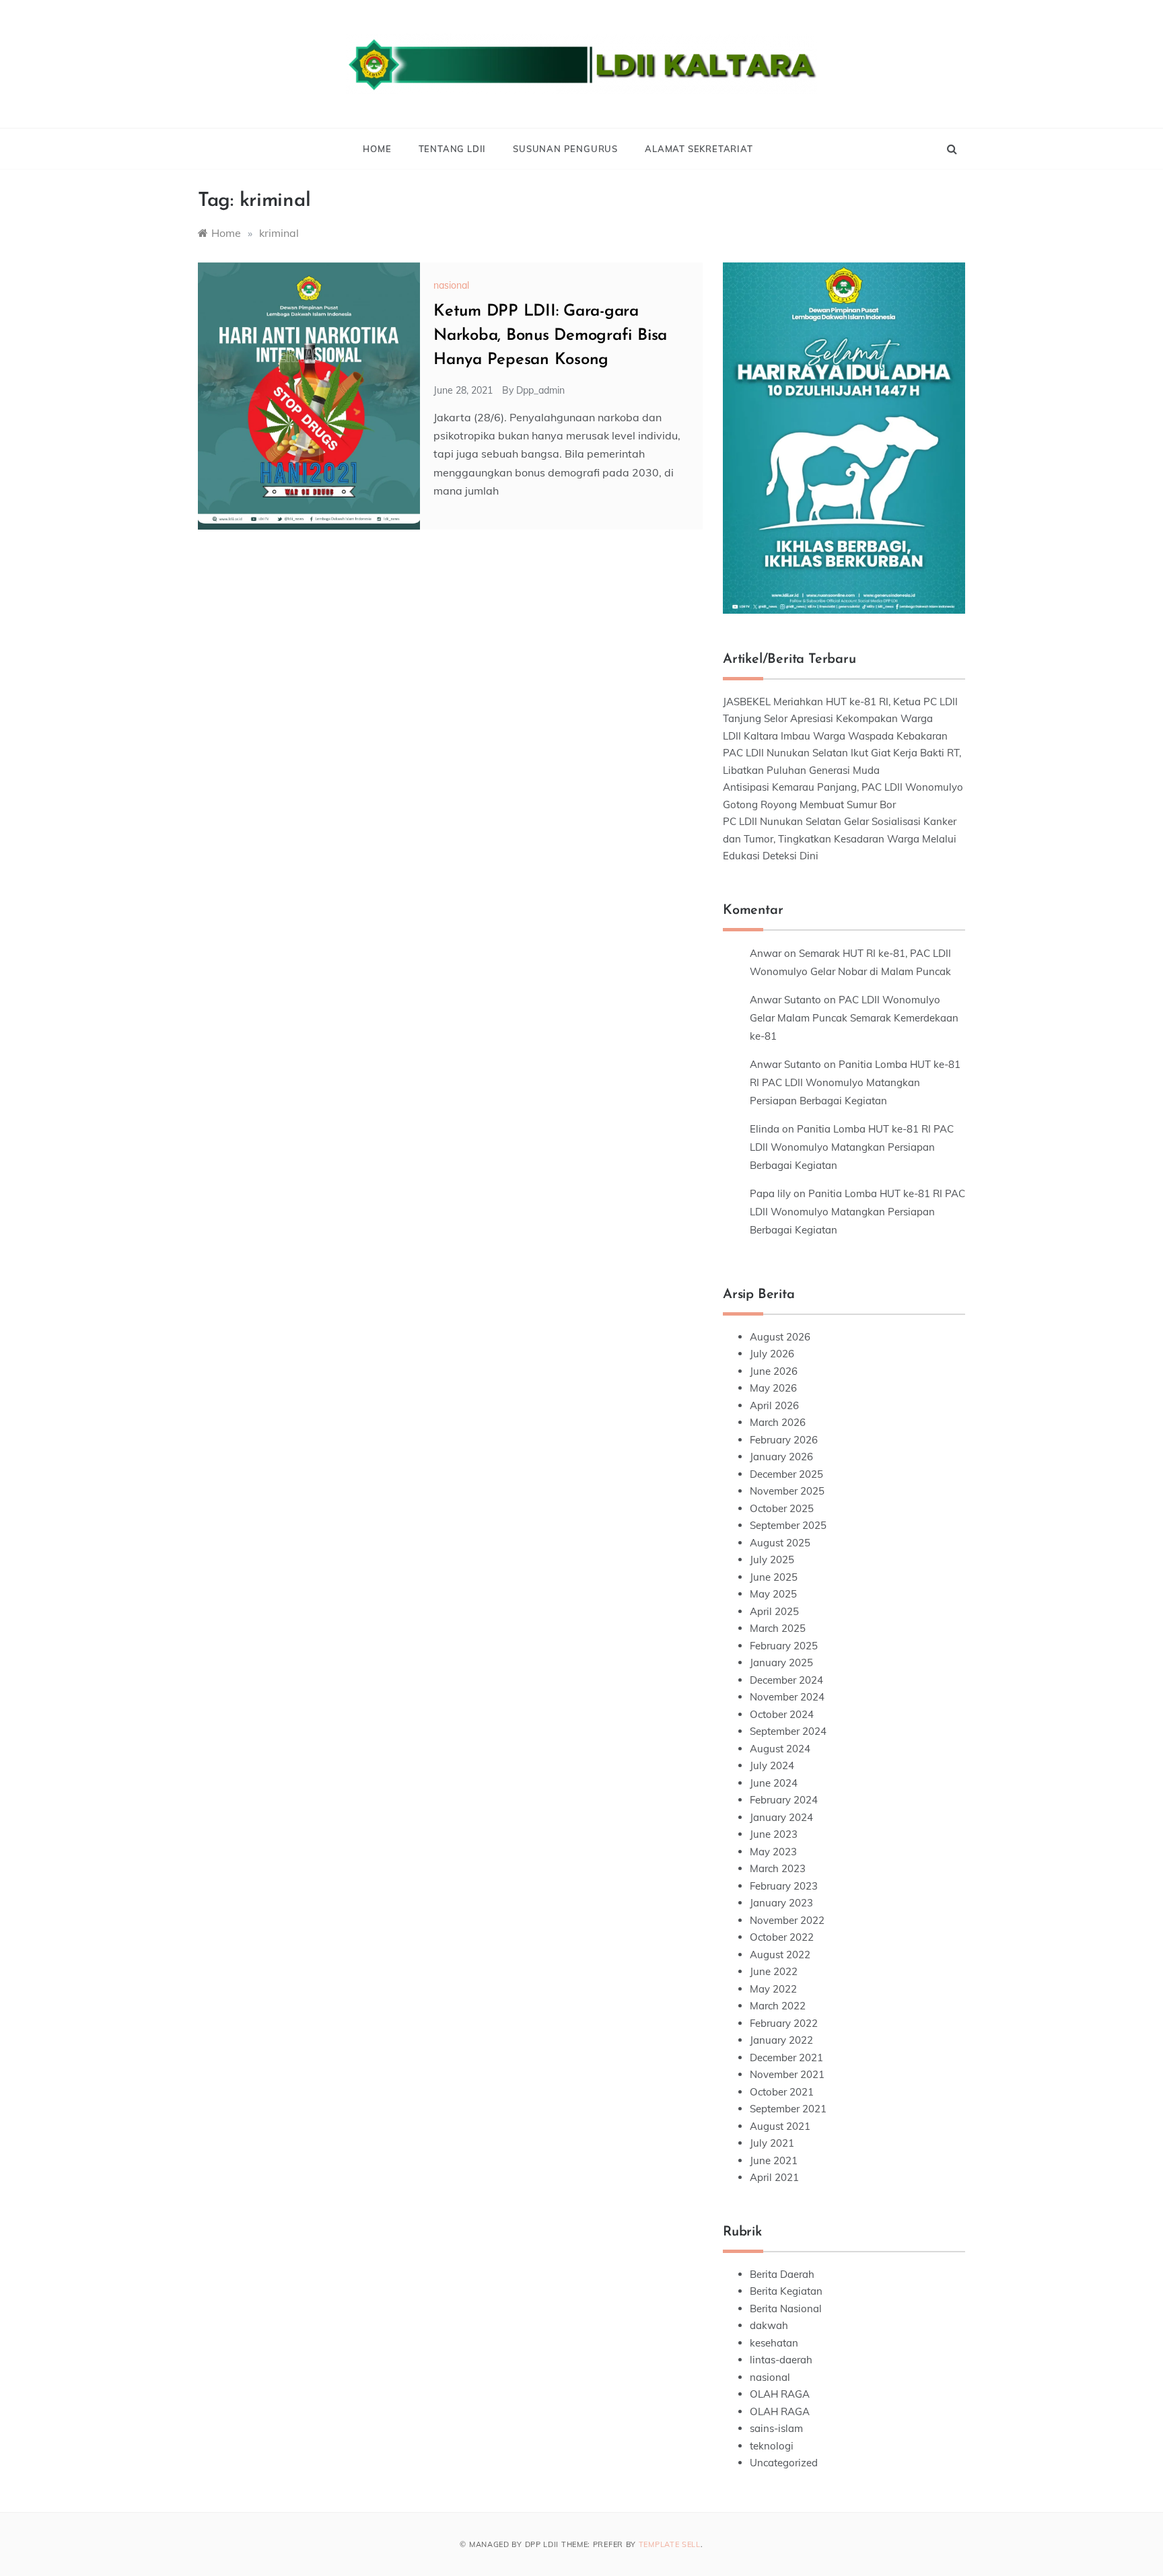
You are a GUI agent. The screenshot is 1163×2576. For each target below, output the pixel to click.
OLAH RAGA (780, 2394)
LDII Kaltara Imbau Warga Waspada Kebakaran (835, 736)
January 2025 (781, 1662)
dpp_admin (540, 390)
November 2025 (787, 1491)
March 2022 (778, 2006)
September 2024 (788, 1731)
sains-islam (776, 2428)
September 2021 (788, 2109)
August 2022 (780, 1955)
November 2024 (787, 1697)
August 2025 (780, 1543)
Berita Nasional (786, 2309)
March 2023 (778, 1868)
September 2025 (788, 1525)
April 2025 (774, 1611)
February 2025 (784, 1646)
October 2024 (782, 1714)
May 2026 (773, 1388)
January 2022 (781, 2040)
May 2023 (773, 1852)
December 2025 (786, 1474)
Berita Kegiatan (786, 2291)
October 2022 (782, 1937)
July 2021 (772, 2143)
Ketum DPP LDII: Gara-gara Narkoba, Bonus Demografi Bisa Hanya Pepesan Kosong (550, 336)
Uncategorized (784, 2463)
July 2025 (772, 1560)
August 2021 (780, 2126)
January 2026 (781, 1457)
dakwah (769, 2325)
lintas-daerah (781, 2360)
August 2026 (780, 1337)
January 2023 (781, 1903)
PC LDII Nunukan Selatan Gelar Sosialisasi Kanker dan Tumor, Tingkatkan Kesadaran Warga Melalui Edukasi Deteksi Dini (840, 838)
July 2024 (772, 1765)
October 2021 (782, 2092)
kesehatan (774, 2343)
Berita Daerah (782, 2274)
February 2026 (784, 1440)
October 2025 (782, 1508)
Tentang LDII (453, 149)
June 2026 (774, 1371)
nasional (451, 285)
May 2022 (773, 1989)
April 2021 (774, 2177)
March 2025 (778, 1628)
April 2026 (774, 1405)
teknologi (772, 2446)
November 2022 (787, 1920)
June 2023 (774, 1834)
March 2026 (778, 1422)
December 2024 (786, 1680)
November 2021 (787, 2074)
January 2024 (781, 1817)
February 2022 (784, 2023)
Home (377, 149)
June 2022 (774, 1971)
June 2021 (774, 2160)
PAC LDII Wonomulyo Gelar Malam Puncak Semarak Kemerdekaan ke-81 (854, 1018)
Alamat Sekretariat (699, 149)
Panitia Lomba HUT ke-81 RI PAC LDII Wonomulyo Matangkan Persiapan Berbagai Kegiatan (855, 1082)
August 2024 (780, 1749)
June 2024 (774, 1783)
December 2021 (786, 2058)
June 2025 (774, 1577)
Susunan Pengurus (565, 149)
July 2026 (772, 1354)
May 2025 (773, 1594)
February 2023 (784, 1886)
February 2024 (784, 1800)
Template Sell (670, 2544)
